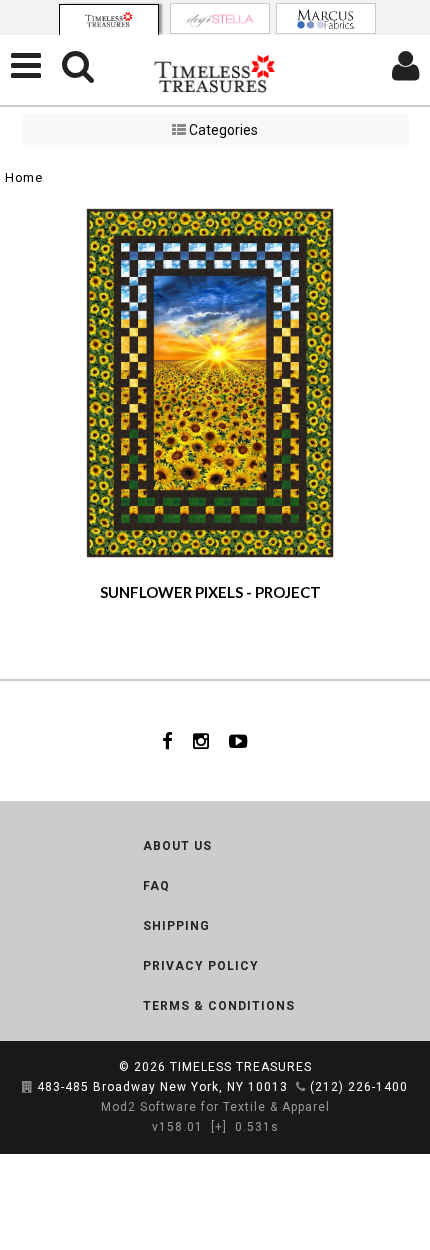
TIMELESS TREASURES (241, 1067)
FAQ (156, 886)
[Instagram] (201, 741)
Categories (222, 130)
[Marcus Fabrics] (326, 18)
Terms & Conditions (219, 1006)
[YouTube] (238, 741)
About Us (177, 846)
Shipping (176, 926)
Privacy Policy (201, 966)
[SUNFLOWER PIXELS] (210, 383)
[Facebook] (167, 741)
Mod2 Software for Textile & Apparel (215, 1107)
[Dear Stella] (220, 18)
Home (23, 177)
